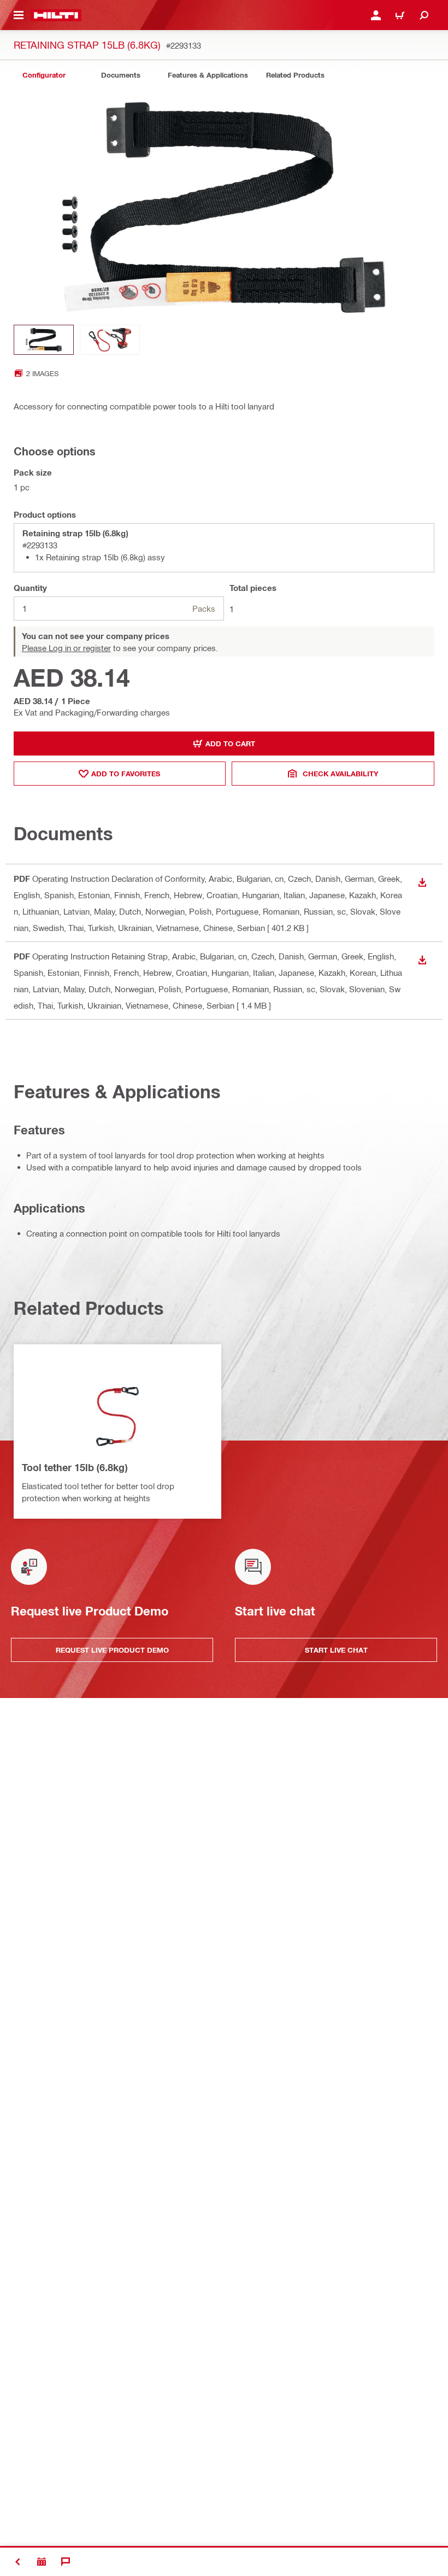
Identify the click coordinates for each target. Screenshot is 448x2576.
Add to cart (230, 743)
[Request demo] (42, 2562)
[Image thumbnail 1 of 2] (44, 340)
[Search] (424, 15)
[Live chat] (66, 2562)
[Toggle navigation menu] (19, 15)
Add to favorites (126, 774)
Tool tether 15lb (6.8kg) (75, 1467)
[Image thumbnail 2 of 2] (110, 340)
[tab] (44, 75)
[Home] (56, 15)
